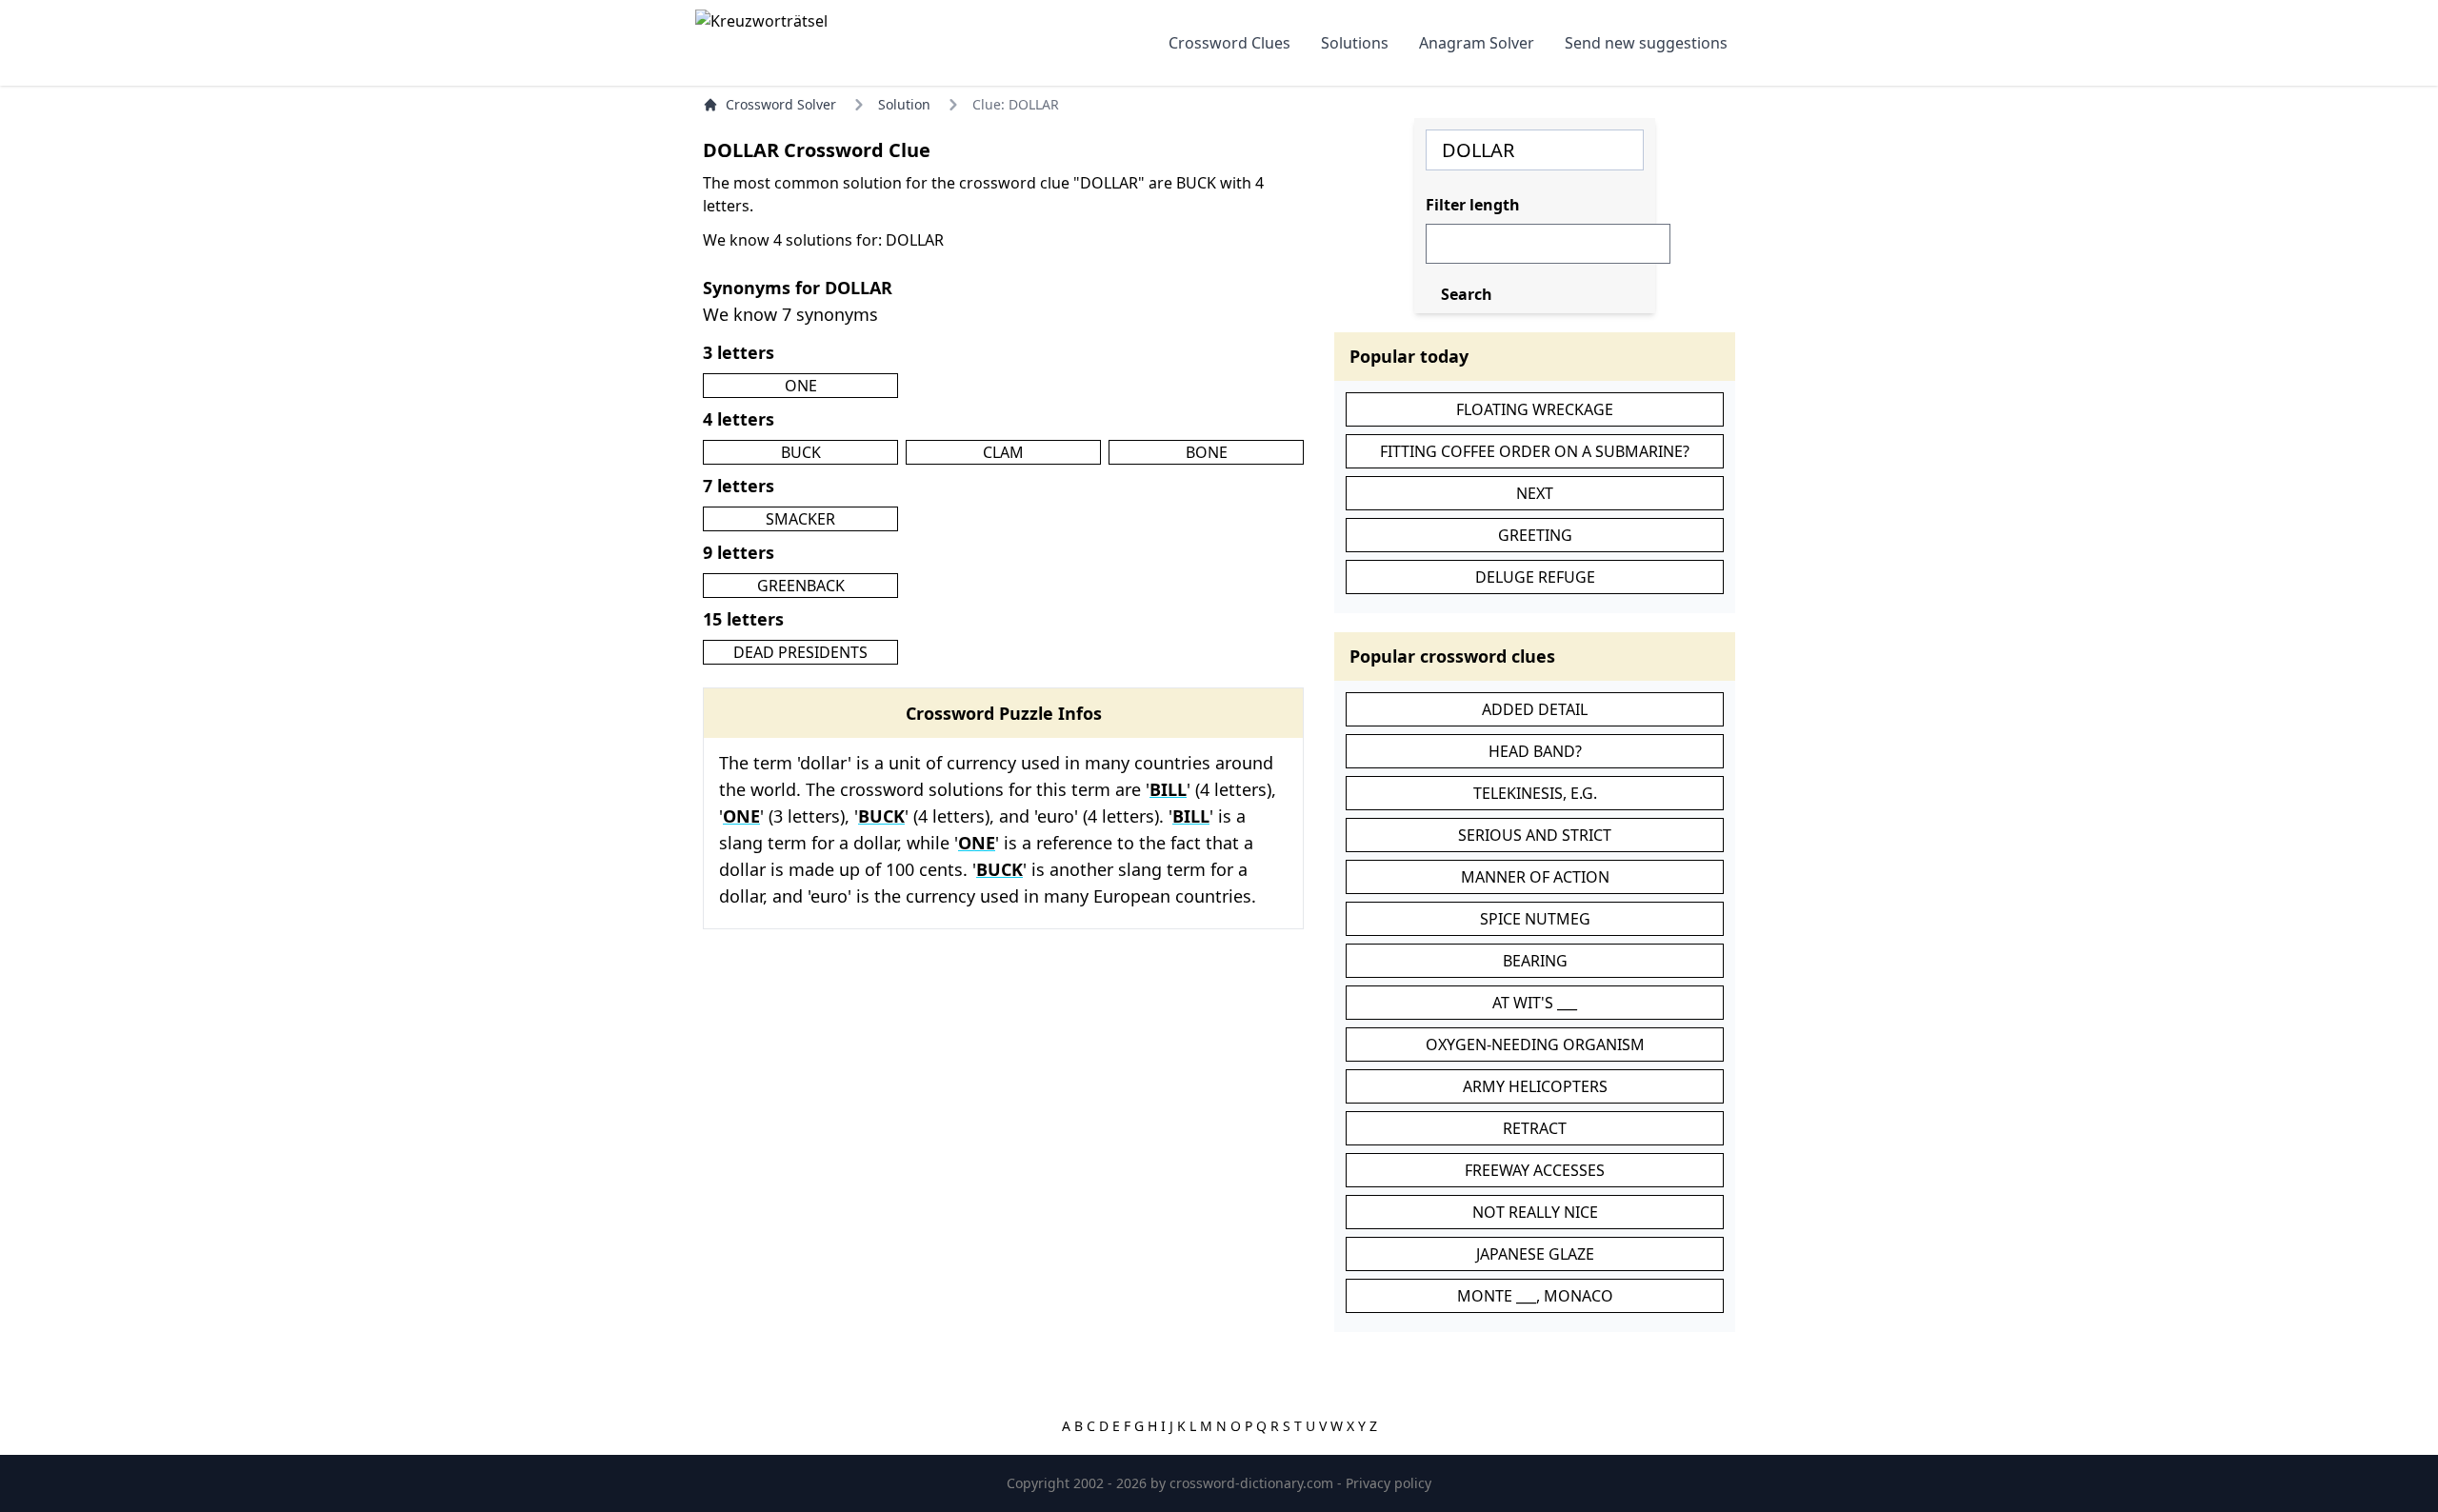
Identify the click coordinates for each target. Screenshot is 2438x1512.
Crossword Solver (781, 104)
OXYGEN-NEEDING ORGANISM (1535, 1044)
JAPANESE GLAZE (1535, 1254)
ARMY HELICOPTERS (1535, 1086)
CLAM (1003, 452)
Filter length (1473, 205)
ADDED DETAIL (1535, 709)
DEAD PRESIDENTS (800, 652)
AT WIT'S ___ (1535, 1003)
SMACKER (800, 519)
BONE (1207, 452)
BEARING (1535, 961)
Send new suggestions (1646, 43)
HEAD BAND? (1535, 751)
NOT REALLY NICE (1535, 1212)
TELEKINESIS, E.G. (1535, 793)
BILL (1168, 789)
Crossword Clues (1229, 43)
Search (1467, 294)
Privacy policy (1389, 1483)
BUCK (801, 452)
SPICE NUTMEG (1535, 919)
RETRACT (1535, 1128)
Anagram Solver (1477, 43)
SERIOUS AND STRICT (1535, 835)
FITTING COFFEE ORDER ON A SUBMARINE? (1535, 451)
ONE (801, 386)
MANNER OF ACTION (1535, 877)
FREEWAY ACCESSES (1535, 1170)
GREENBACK (801, 586)
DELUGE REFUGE (1535, 577)
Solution (904, 104)
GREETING (1535, 535)
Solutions (1355, 43)
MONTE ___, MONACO (1535, 1296)
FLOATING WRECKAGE (1535, 409)
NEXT (1535, 493)
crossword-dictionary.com (1253, 1483)
